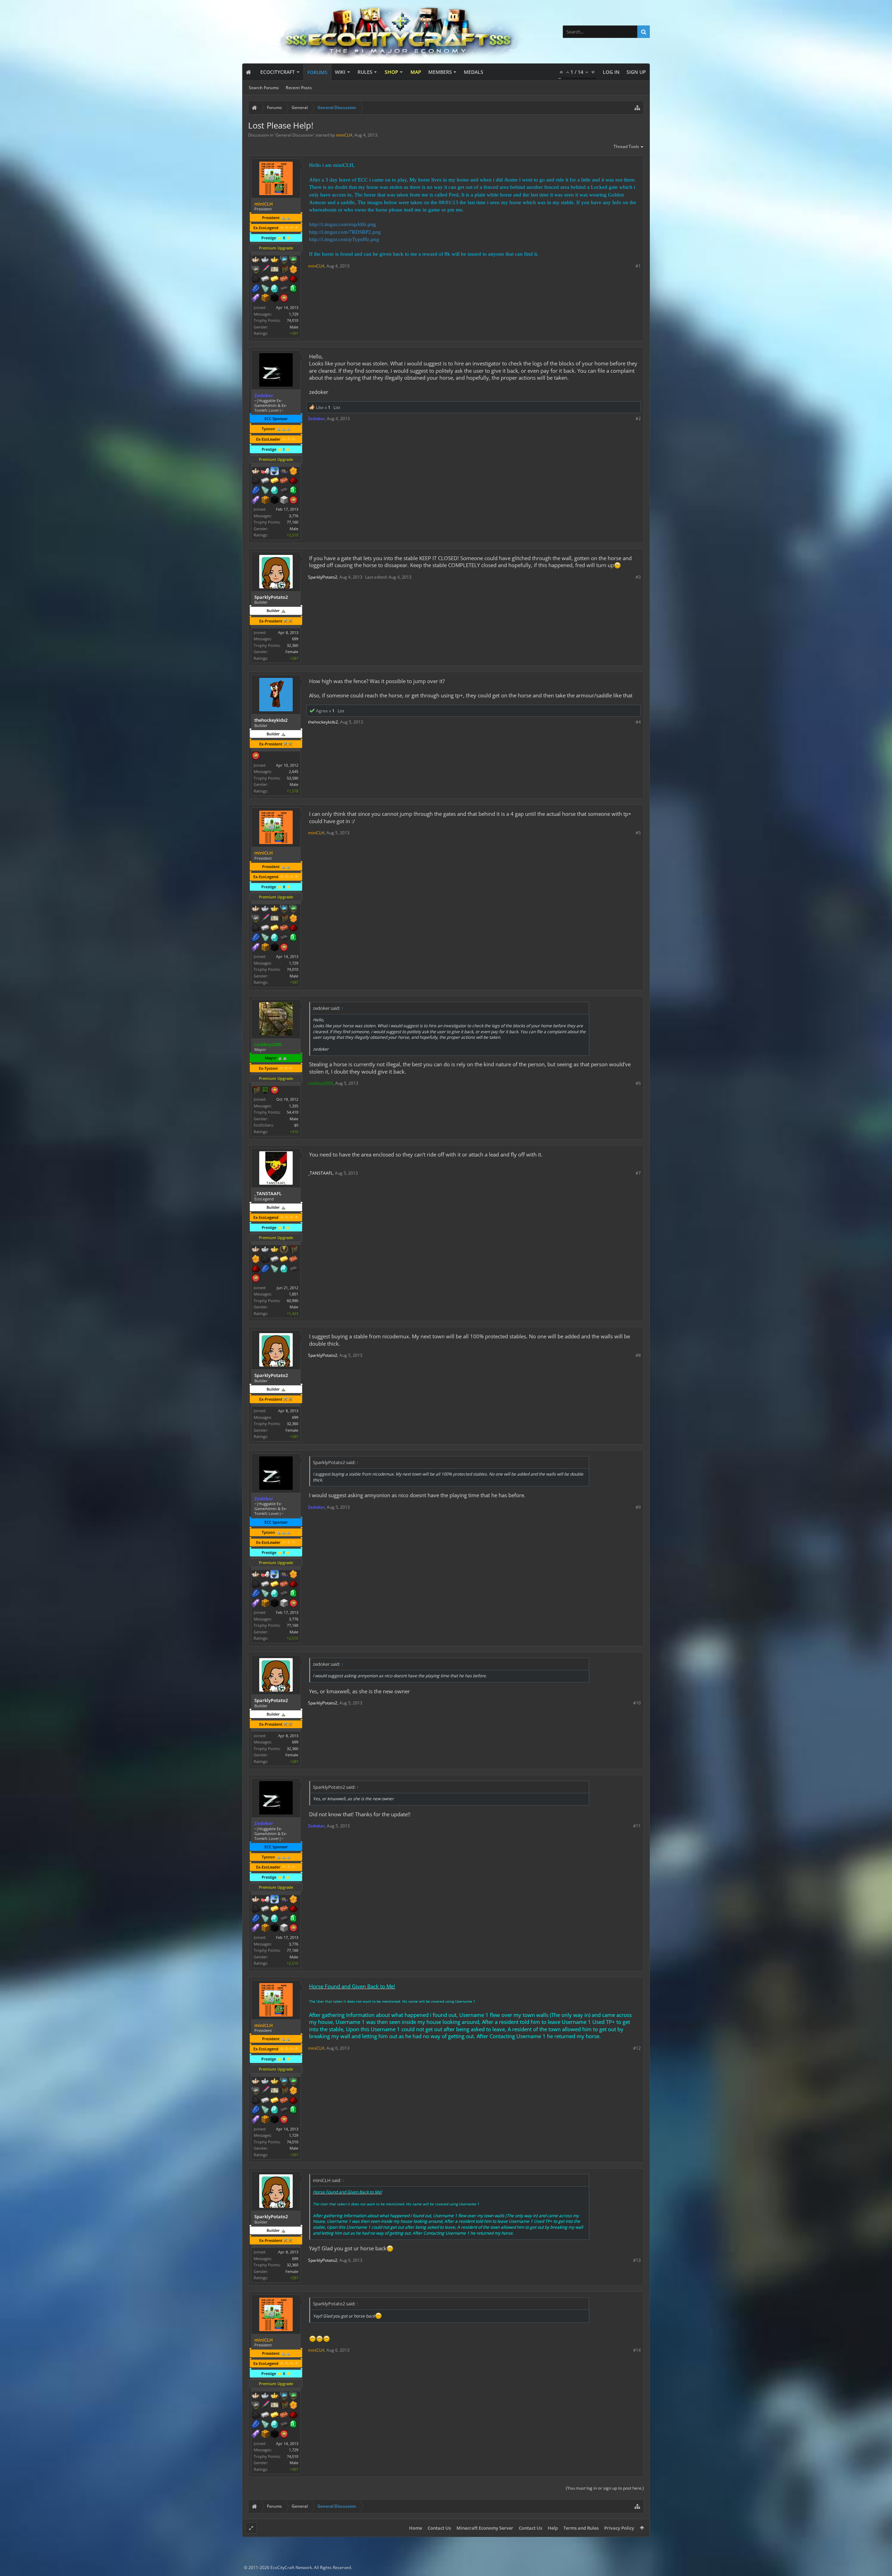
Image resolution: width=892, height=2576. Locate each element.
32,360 (293, 645)
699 (295, 639)
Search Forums (264, 88)
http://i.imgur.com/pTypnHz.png (344, 239)
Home (416, 2528)
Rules (365, 72)
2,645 (294, 771)
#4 (638, 722)
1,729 (294, 314)
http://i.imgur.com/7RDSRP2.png (345, 232)
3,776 (294, 516)
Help (553, 2528)
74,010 (293, 320)
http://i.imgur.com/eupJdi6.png (343, 224)
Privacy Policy (619, 2528)
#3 (638, 577)
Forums (317, 72)
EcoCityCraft (278, 72)
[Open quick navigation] (637, 108)
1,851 (294, 1294)
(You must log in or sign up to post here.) (605, 2488)
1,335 (294, 1106)
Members (440, 72)
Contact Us (439, 2528)
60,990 (293, 1301)
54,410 (293, 1112)
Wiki (340, 72)
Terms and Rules (581, 2528)
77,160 (293, 522)
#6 (638, 1083)
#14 (637, 2350)
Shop (391, 72)
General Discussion (294, 135)
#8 (638, 1355)
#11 (637, 1826)
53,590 (293, 778)
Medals (474, 72)
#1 (638, 266)
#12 (637, 2048)
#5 (638, 833)
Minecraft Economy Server (485, 2528)
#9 (638, 1507)
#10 (637, 1703)
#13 (637, 2260)
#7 (638, 1173)
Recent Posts (299, 88)
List (337, 407)
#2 (638, 419)
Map (416, 72)
